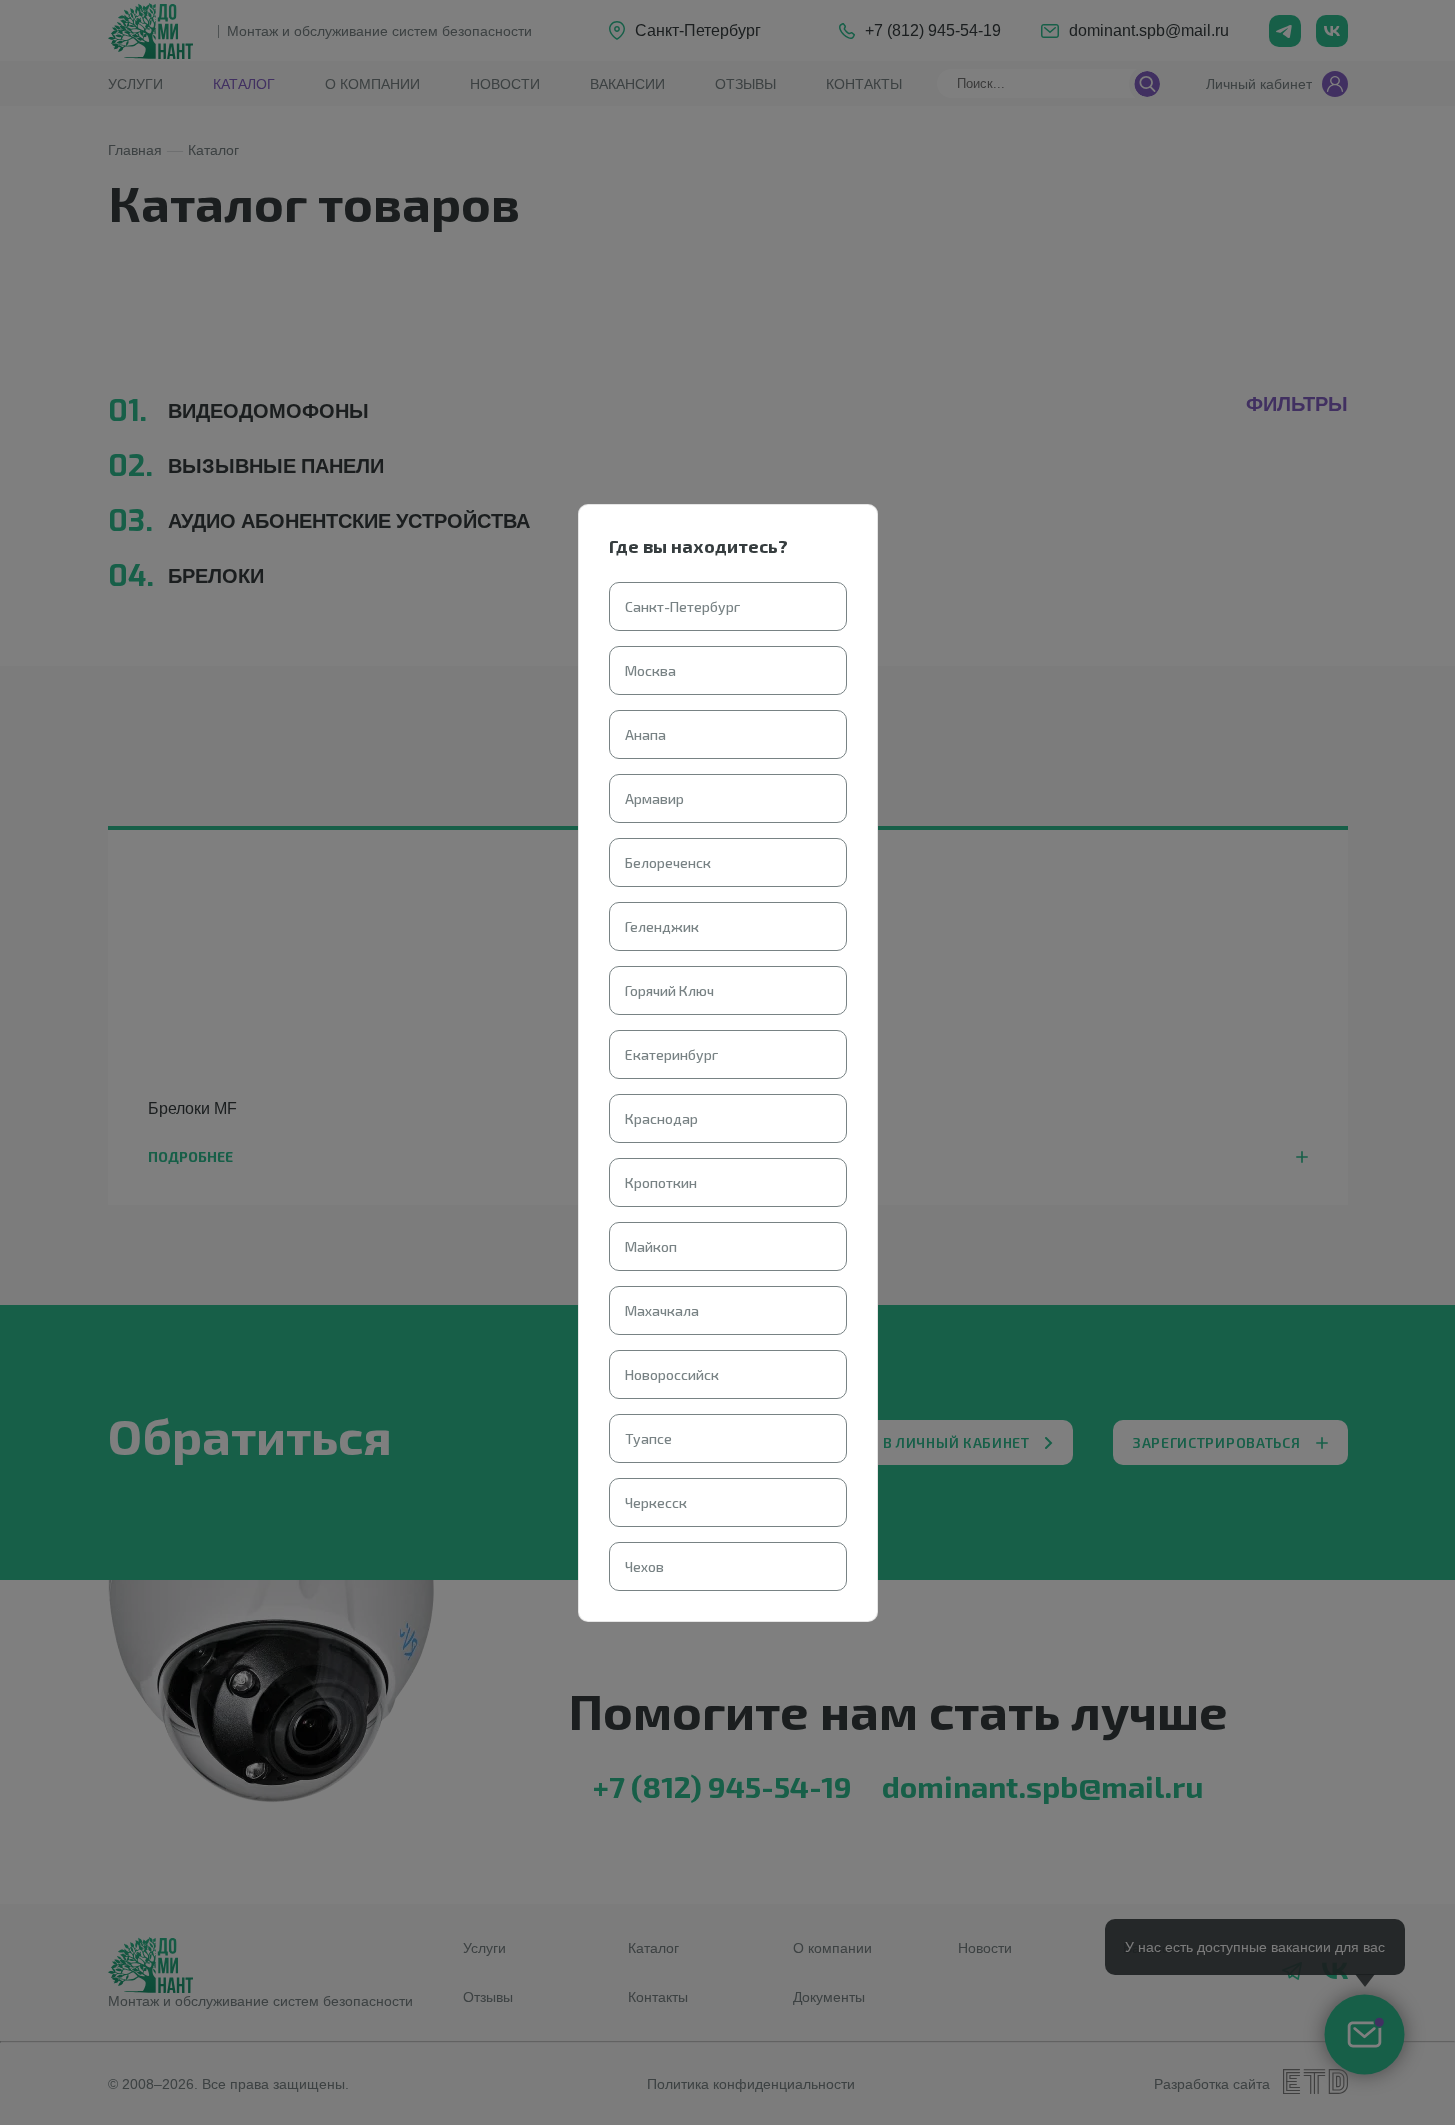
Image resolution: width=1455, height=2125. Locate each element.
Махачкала (662, 1310)
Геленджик (662, 926)
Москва (650, 670)
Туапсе (648, 1438)
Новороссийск (672, 1374)
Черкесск (656, 1502)
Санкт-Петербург (682, 606)
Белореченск (668, 862)
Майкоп (651, 1246)
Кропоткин (661, 1182)
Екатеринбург (671, 1054)
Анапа (645, 734)
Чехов (644, 1566)
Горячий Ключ (669, 990)
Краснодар (661, 1118)
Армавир (654, 798)
